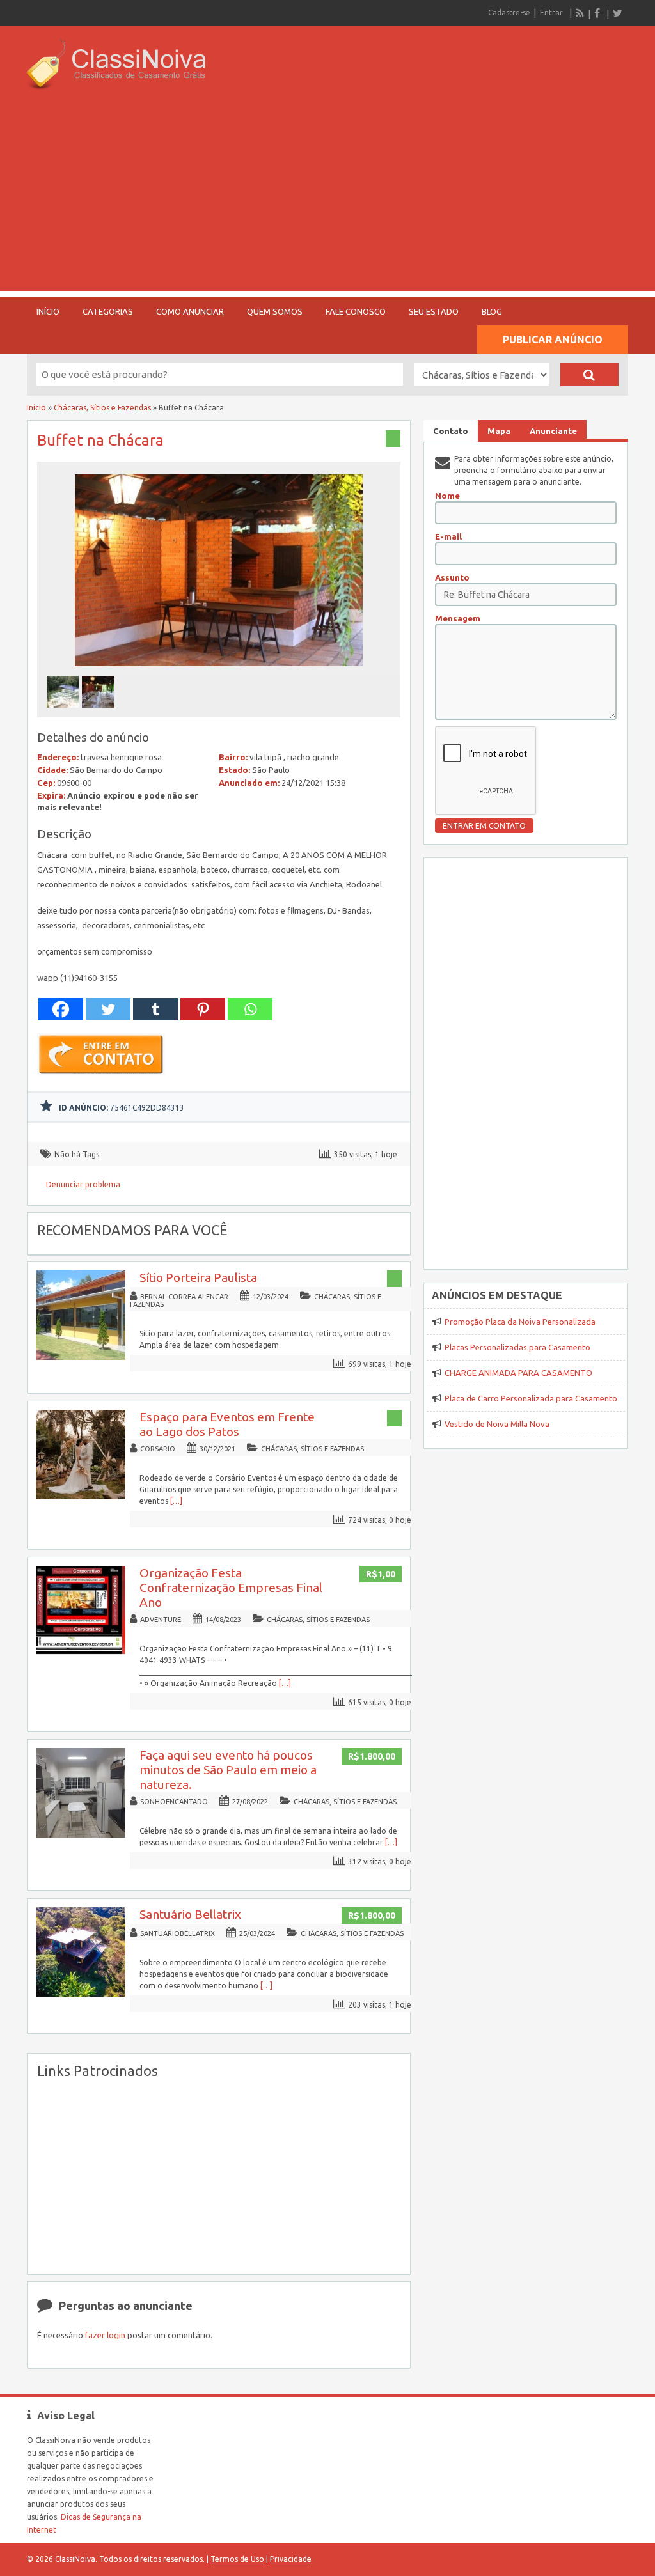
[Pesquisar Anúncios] (589, 375)
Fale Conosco (356, 311)
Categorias (108, 311)
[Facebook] (599, 13)
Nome (447, 496)
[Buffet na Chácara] (219, 670)
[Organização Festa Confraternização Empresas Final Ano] (81, 1652)
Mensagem (458, 618)
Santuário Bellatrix (190, 1914)
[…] (176, 1501)
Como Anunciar (190, 311)
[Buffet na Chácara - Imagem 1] (64, 711)
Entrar (551, 12)
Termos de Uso (237, 2559)
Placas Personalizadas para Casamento (517, 1347)
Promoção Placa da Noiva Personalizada (520, 1322)
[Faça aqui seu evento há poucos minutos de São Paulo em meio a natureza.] (81, 1835)
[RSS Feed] (580, 13)
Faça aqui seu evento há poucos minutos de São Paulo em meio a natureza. (228, 1770)
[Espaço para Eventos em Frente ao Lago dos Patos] (81, 1496)
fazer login (105, 2335)
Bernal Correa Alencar (184, 1297)
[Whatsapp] (250, 1009)
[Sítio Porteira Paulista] (81, 1357)
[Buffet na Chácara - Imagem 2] (99, 711)
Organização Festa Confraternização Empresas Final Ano (231, 1588)
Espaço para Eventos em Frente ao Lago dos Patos (227, 1424)
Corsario (158, 1449)
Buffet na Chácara (100, 440)
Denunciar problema (83, 1184)
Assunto (452, 577)
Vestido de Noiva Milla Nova (497, 1424)
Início (48, 311)
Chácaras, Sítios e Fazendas (102, 408)
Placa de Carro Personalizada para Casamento (531, 1398)
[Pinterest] (203, 1009)
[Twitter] (617, 13)
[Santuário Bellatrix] (81, 1994)
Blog (492, 311)
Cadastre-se (509, 12)
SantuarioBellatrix (178, 1933)
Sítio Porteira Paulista (198, 1277)
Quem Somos (275, 311)
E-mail (448, 536)
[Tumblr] (155, 1009)
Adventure (161, 1620)
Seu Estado (434, 311)
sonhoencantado (174, 1802)
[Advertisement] (327, 201)
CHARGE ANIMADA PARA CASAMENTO (518, 1373)
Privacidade (291, 2559)
